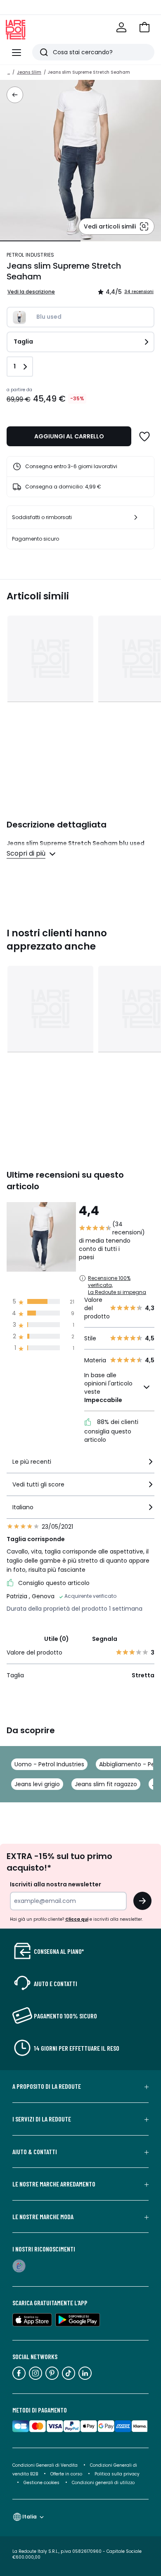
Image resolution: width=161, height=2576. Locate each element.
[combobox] (80, 1465)
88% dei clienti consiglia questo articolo (111, 1431)
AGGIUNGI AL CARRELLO (69, 436)
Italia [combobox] (30, 2517)
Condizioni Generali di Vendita (45, 2465)
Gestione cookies (41, 2483)
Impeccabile (103, 1400)
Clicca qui (77, 1919)
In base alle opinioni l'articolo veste (108, 1388)
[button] (144, 27)
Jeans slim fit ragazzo (106, 1784)
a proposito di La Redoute (47, 2086)
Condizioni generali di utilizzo (103, 2483)
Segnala (105, 1639)
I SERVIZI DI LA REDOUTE (42, 2119)
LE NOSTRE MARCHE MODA (43, 2217)
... (9, 72)
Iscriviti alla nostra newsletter (56, 1884)
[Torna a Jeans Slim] (15, 95)
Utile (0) (57, 1639)
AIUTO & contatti (35, 2152)
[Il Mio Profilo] (121, 27)
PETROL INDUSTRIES (31, 255)
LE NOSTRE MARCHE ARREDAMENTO (54, 2184)
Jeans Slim (29, 72)
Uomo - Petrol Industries (49, 1764)
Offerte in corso (66, 2474)
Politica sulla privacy (117, 2474)
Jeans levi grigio (37, 1784)
